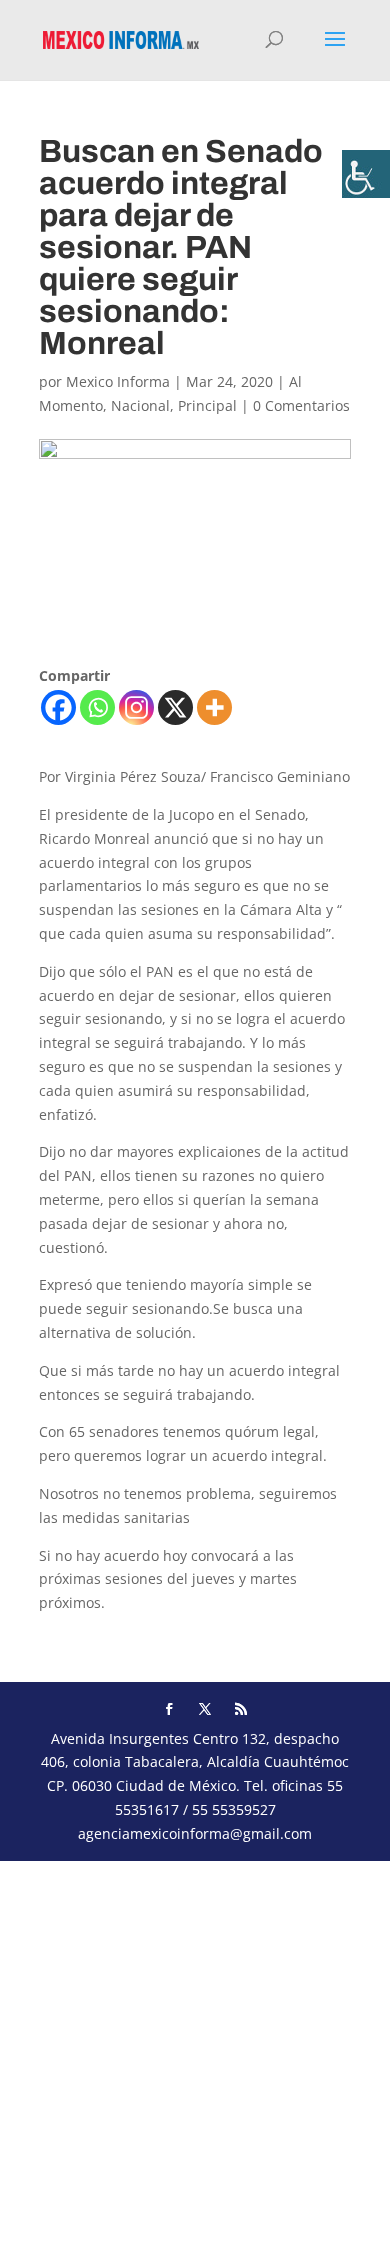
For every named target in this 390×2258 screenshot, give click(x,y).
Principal (207, 405)
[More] (214, 707)
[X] (175, 707)
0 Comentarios (301, 405)
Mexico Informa (118, 381)
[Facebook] (58, 707)
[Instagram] (136, 707)
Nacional (140, 405)
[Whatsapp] (97, 707)
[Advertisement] (195, 2056)
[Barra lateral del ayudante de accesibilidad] (366, 174)
